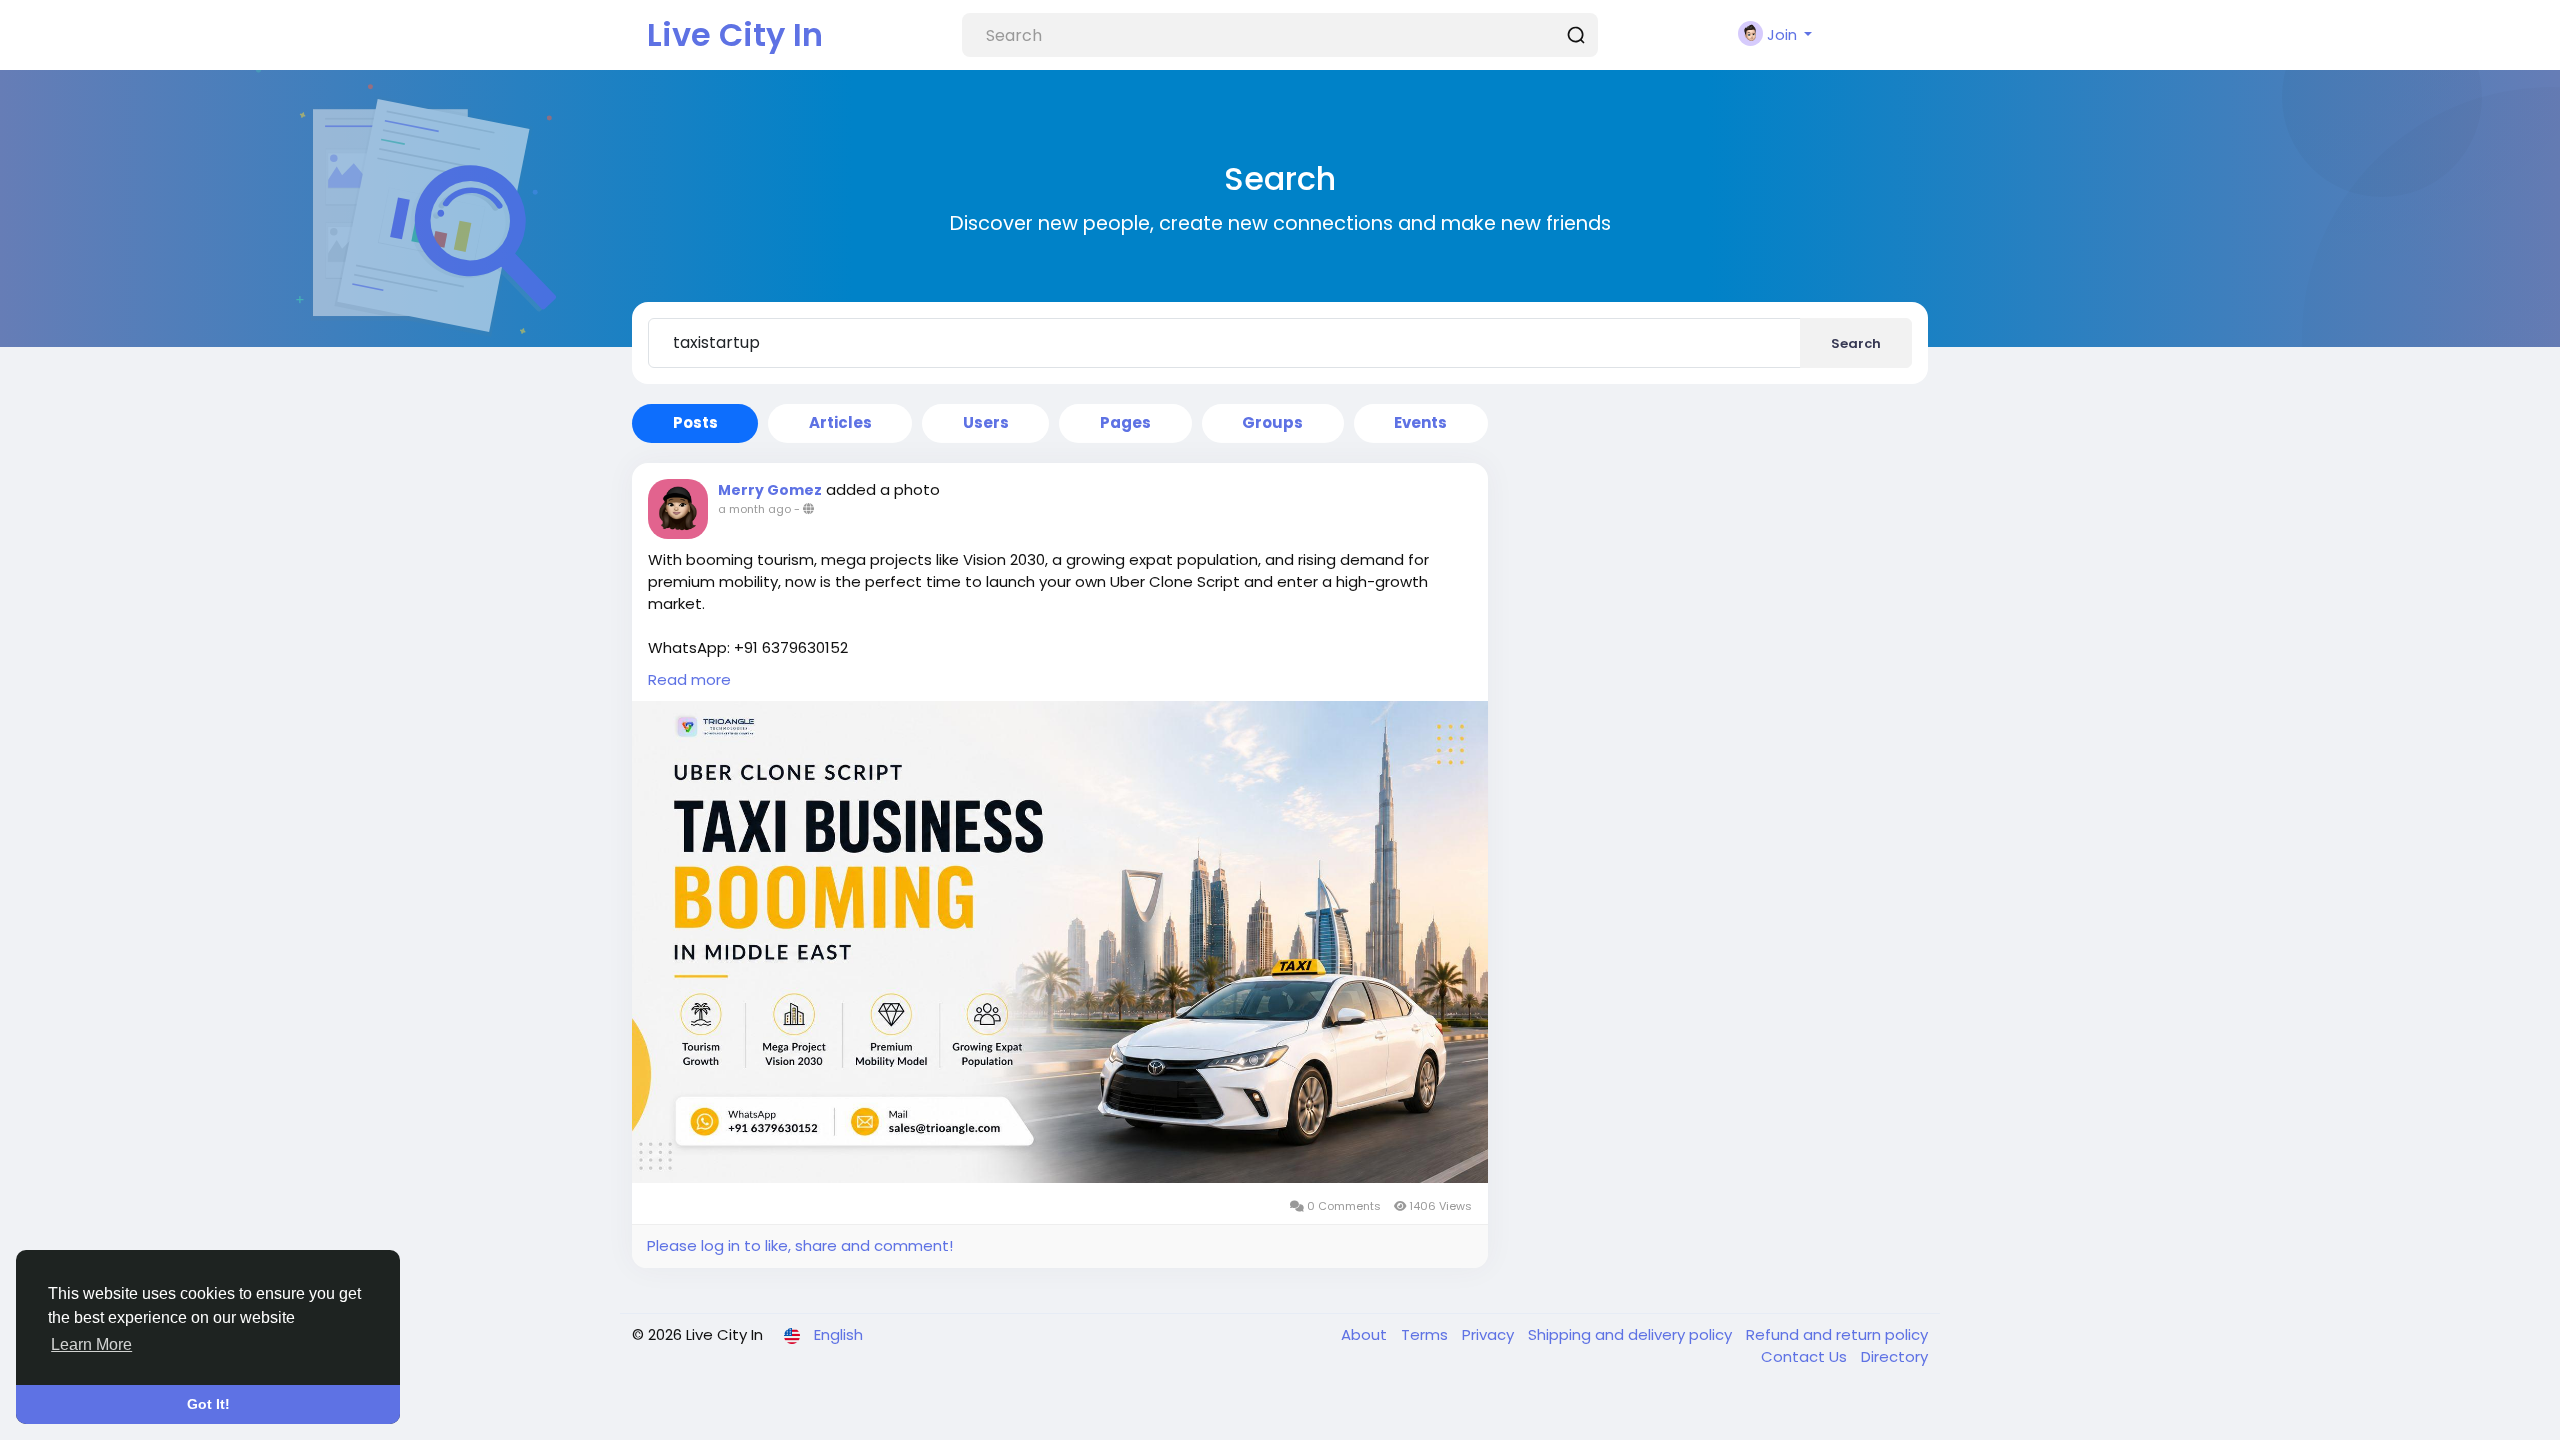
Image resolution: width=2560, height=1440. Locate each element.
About (1366, 1334)
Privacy (1490, 1334)
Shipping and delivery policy (1632, 1334)
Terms (1426, 1334)
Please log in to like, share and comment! (800, 1245)
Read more (689, 679)
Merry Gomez (770, 490)
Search (1856, 343)
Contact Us (1806, 1356)
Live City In (735, 34)
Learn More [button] (91, 1344)
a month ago (754, 509)
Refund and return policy (1837, 1334)
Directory (1894, 1356)
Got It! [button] (208, 1404)
